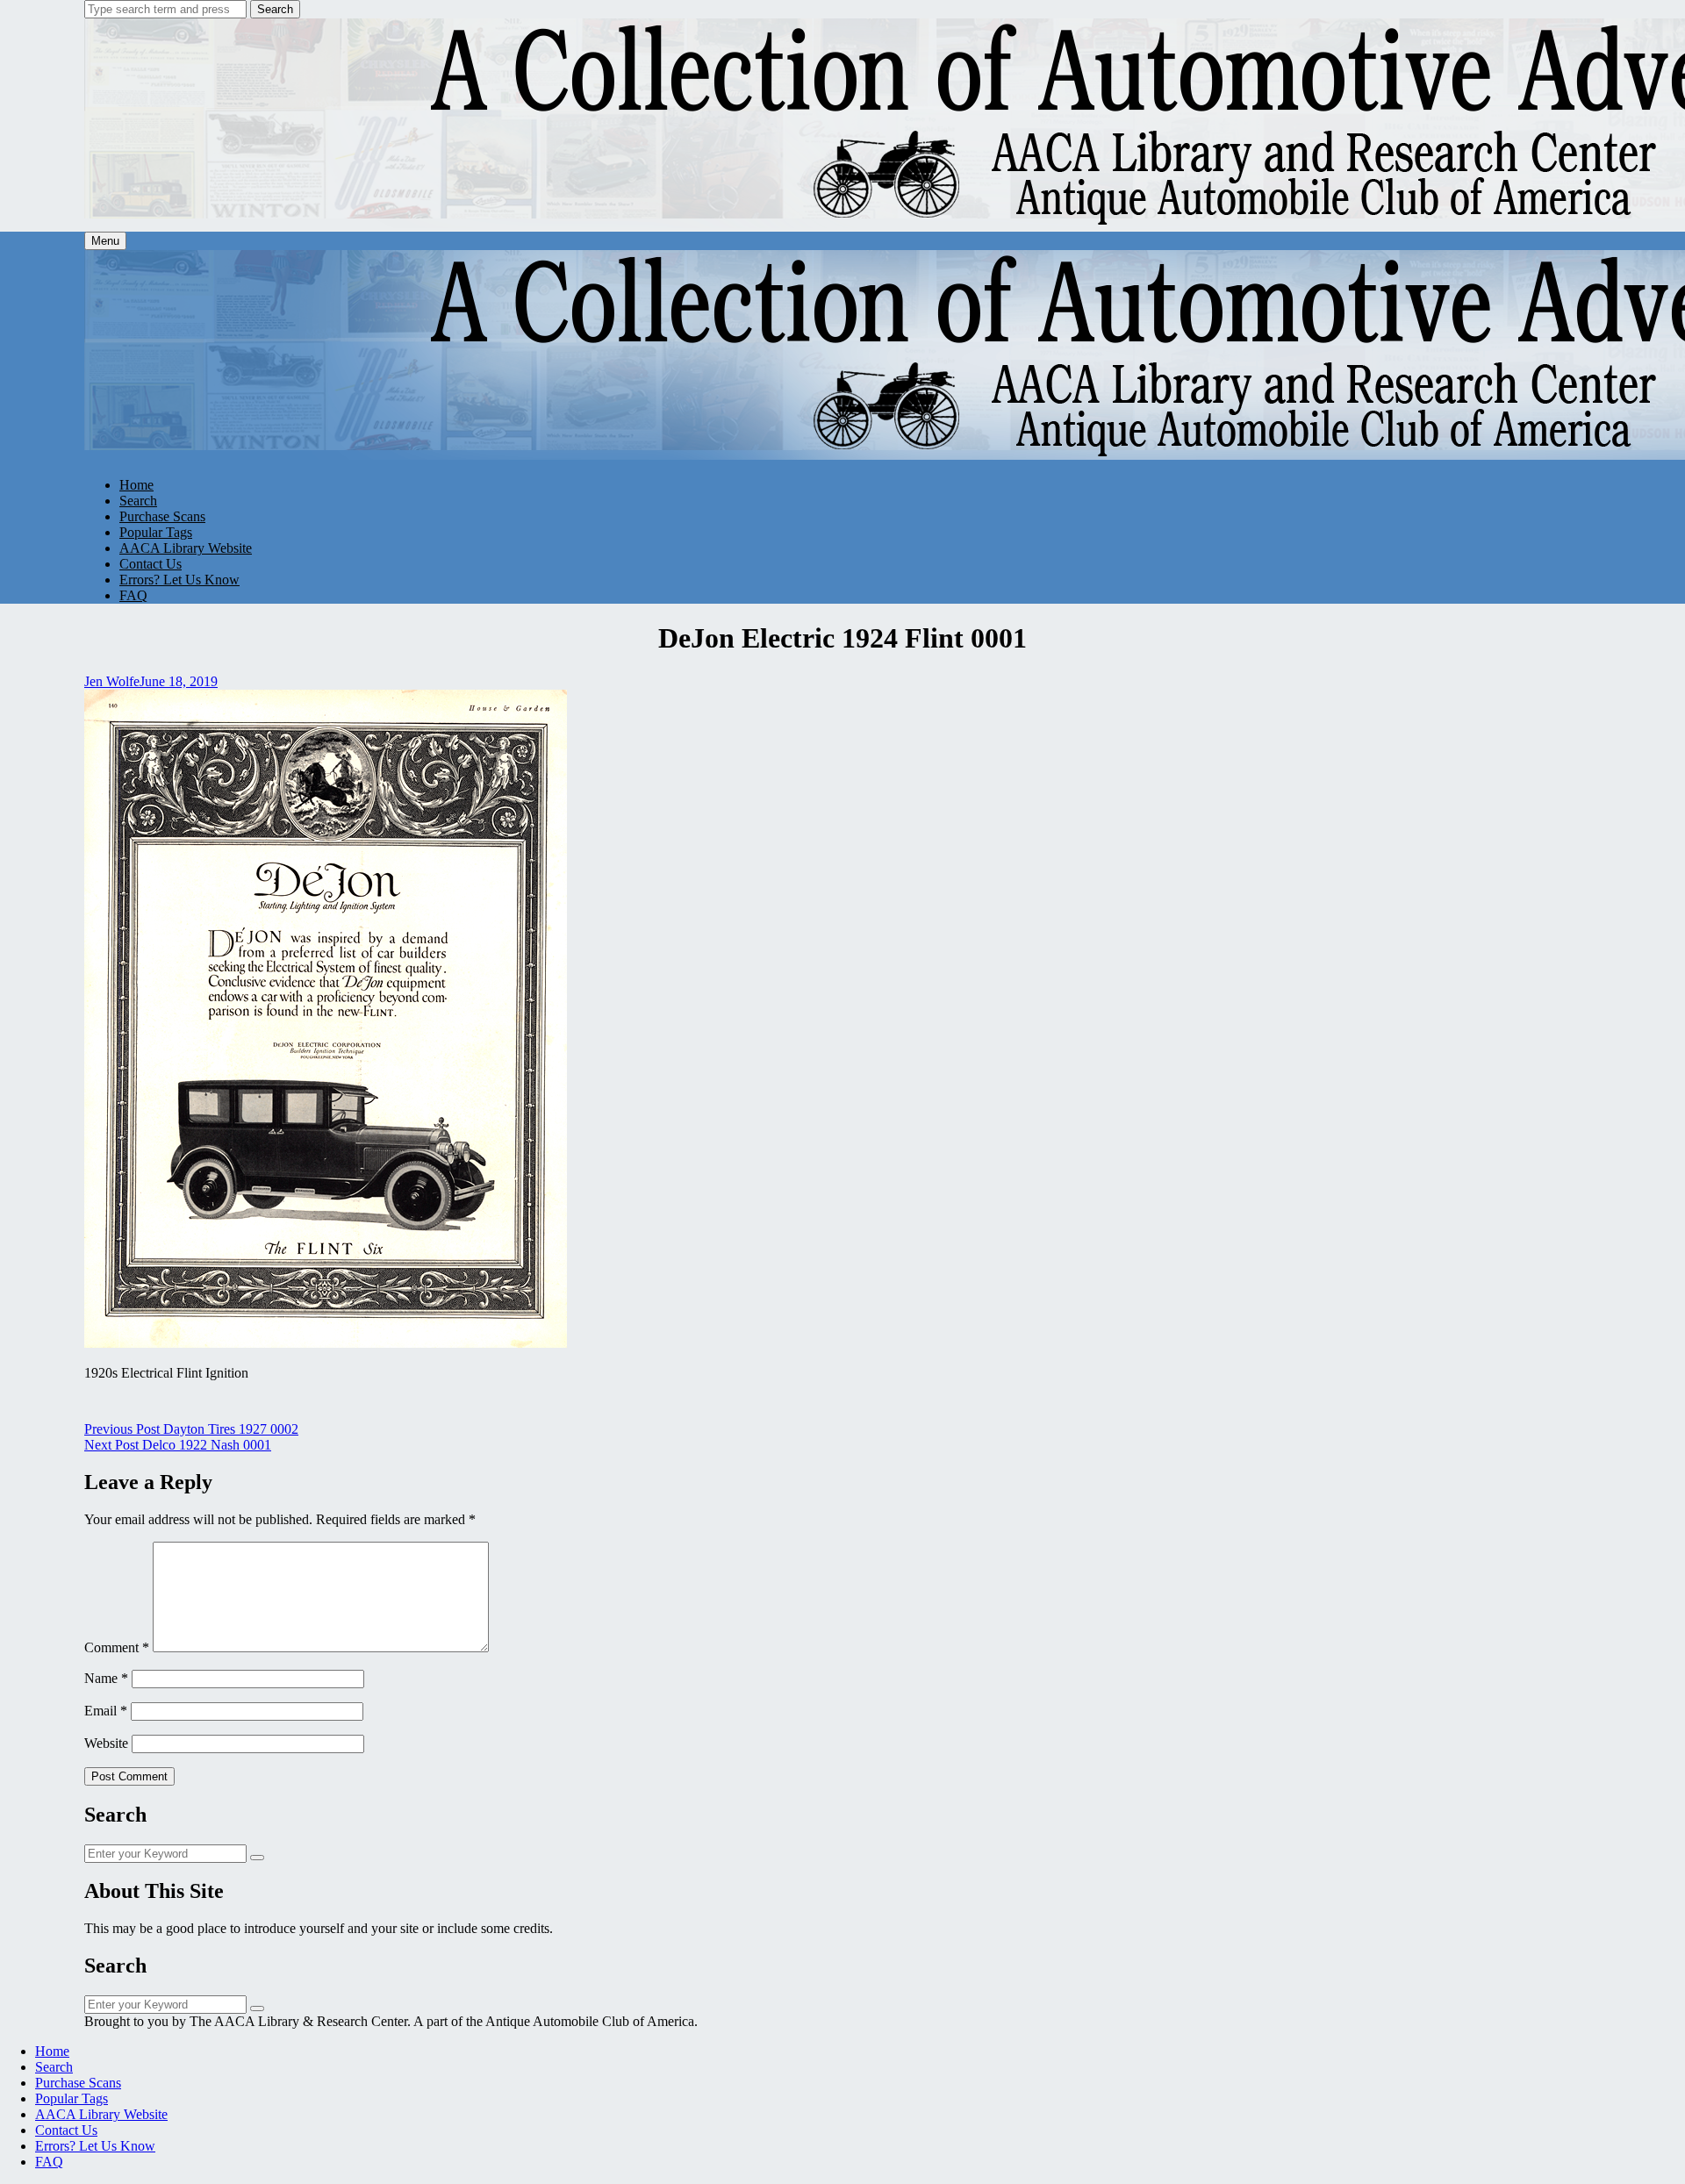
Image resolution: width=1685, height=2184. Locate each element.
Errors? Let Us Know (179, 580)
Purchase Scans (162, 516)
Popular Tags (156, 532)
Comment (117, 1647)
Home (136, 485)
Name (106, 1678)
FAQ (133, 595)
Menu (105, 241)
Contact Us (151, 564)
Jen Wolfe (112, 681)
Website (106, 1743)
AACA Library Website (186, 548)
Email (106, 1711)
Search (275, 9)
